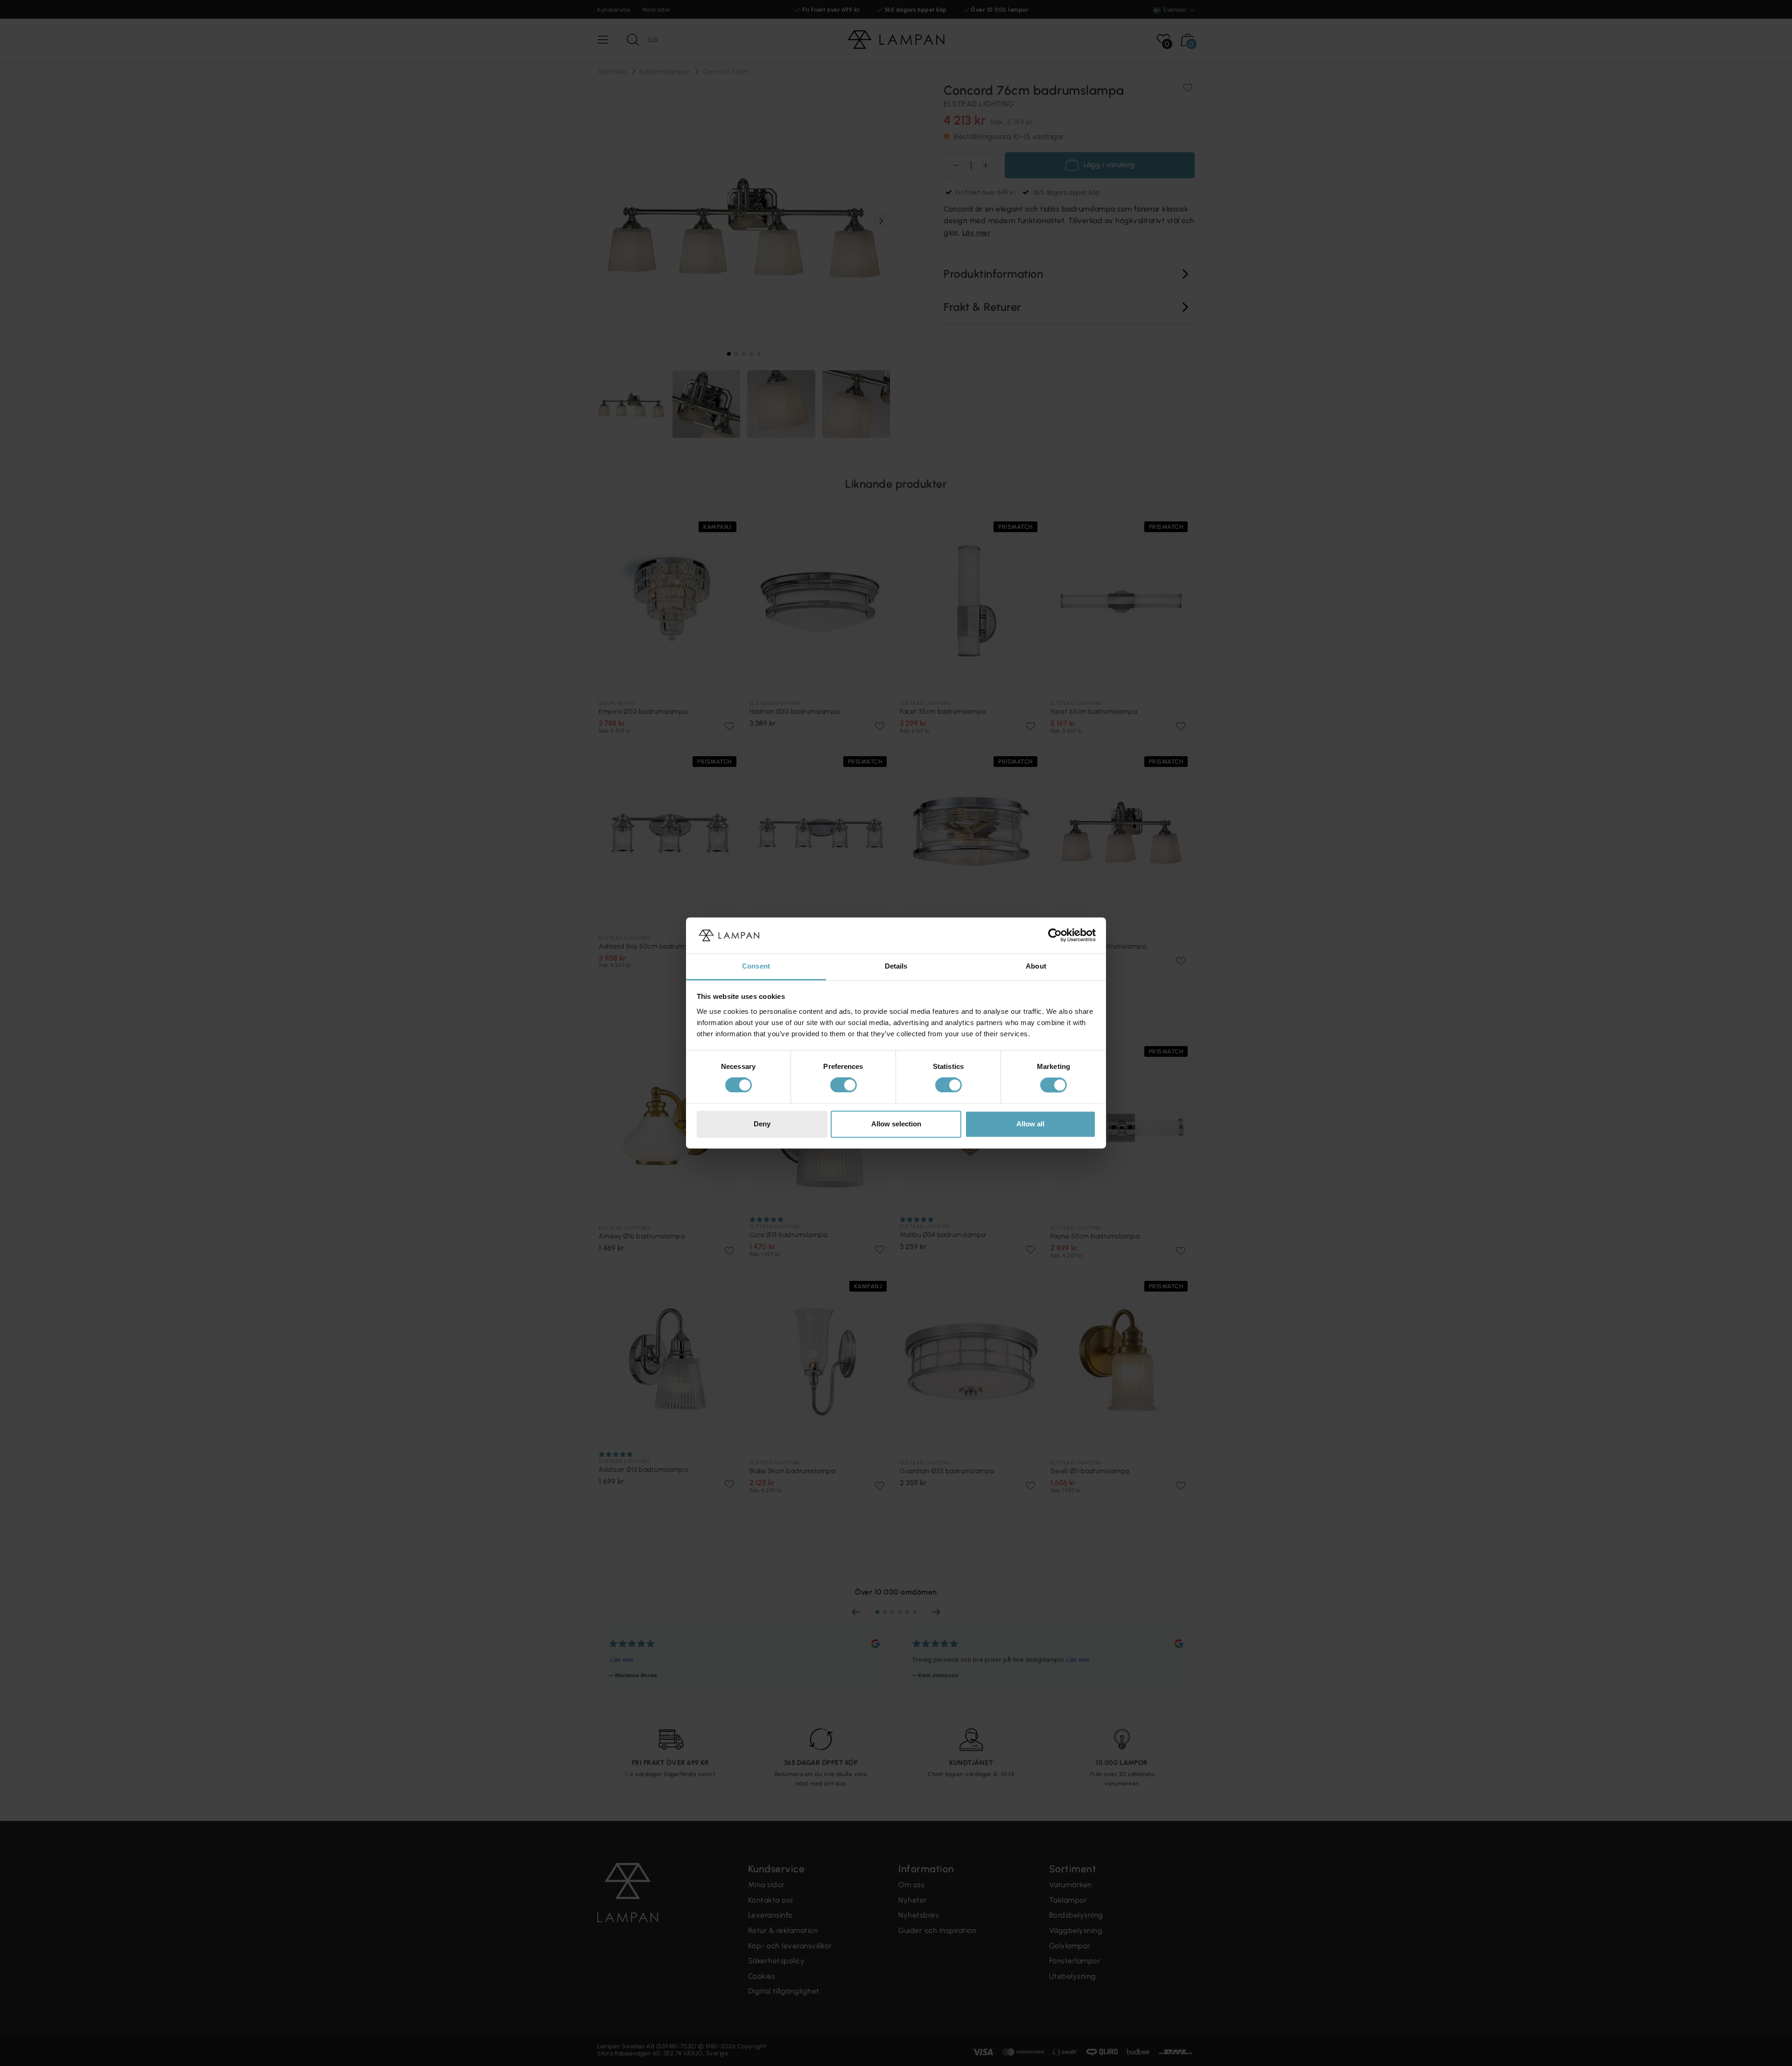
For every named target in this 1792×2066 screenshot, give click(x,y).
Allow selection (896, 1124)
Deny (762, 1124)
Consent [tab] (756, 966)
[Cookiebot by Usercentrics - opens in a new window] (1055, 935)
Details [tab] (896, 966)
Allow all (1030, 1124)
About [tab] (1036, 966)
